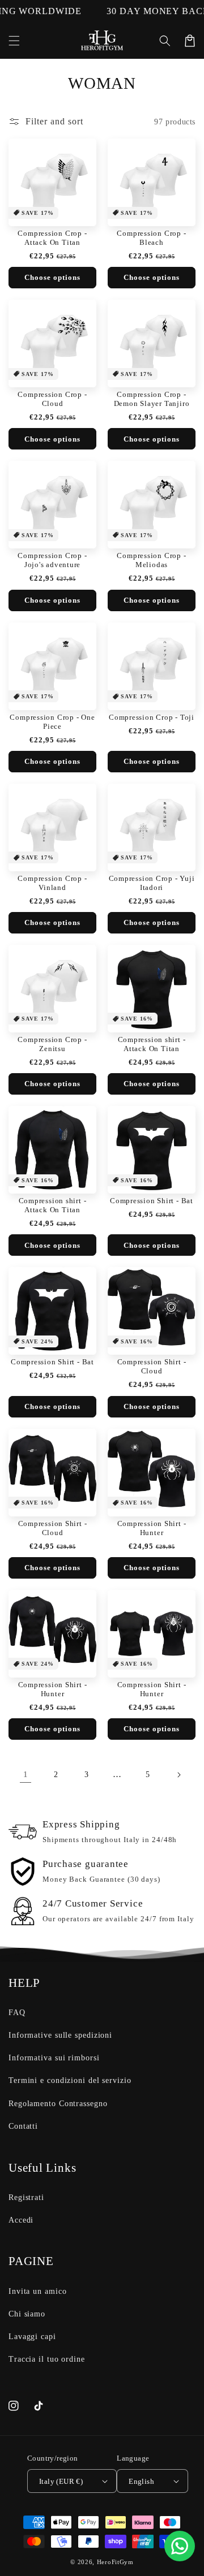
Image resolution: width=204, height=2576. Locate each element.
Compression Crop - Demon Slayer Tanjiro (152, 399)
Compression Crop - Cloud (52, 399)
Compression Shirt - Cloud (152, 1366)
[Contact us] (180, 2546)
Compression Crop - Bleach (151, 238)
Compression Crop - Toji (152, 717)
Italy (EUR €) (61, 2481)
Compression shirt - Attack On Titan (152, 1044)
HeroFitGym (115, 2562)
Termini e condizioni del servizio (70, 2080)
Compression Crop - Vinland (52, 883)
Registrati (26, 2197)
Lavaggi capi (32, 2337)
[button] (14, 41)
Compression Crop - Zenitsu (52, 1044)
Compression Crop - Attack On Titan (52, 238)
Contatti (23, 2126)
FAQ (17, 2013)
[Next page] (178, 1775)
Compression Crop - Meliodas (151, 560)
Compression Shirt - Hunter (152, 1528)
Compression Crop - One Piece (52, 722)
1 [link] (26, 1774)
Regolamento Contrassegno (58, 2104)
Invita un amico (38, 2291)
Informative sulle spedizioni (60, 2035)
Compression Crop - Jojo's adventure (52, 560)
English (141, 2481)
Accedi (21, 2220)
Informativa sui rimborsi (54, 2058)
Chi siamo (27, 2314)
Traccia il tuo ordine (47, 2359)
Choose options (52, 277)
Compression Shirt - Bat (152, 1201)
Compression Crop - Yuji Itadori (152, 883)
